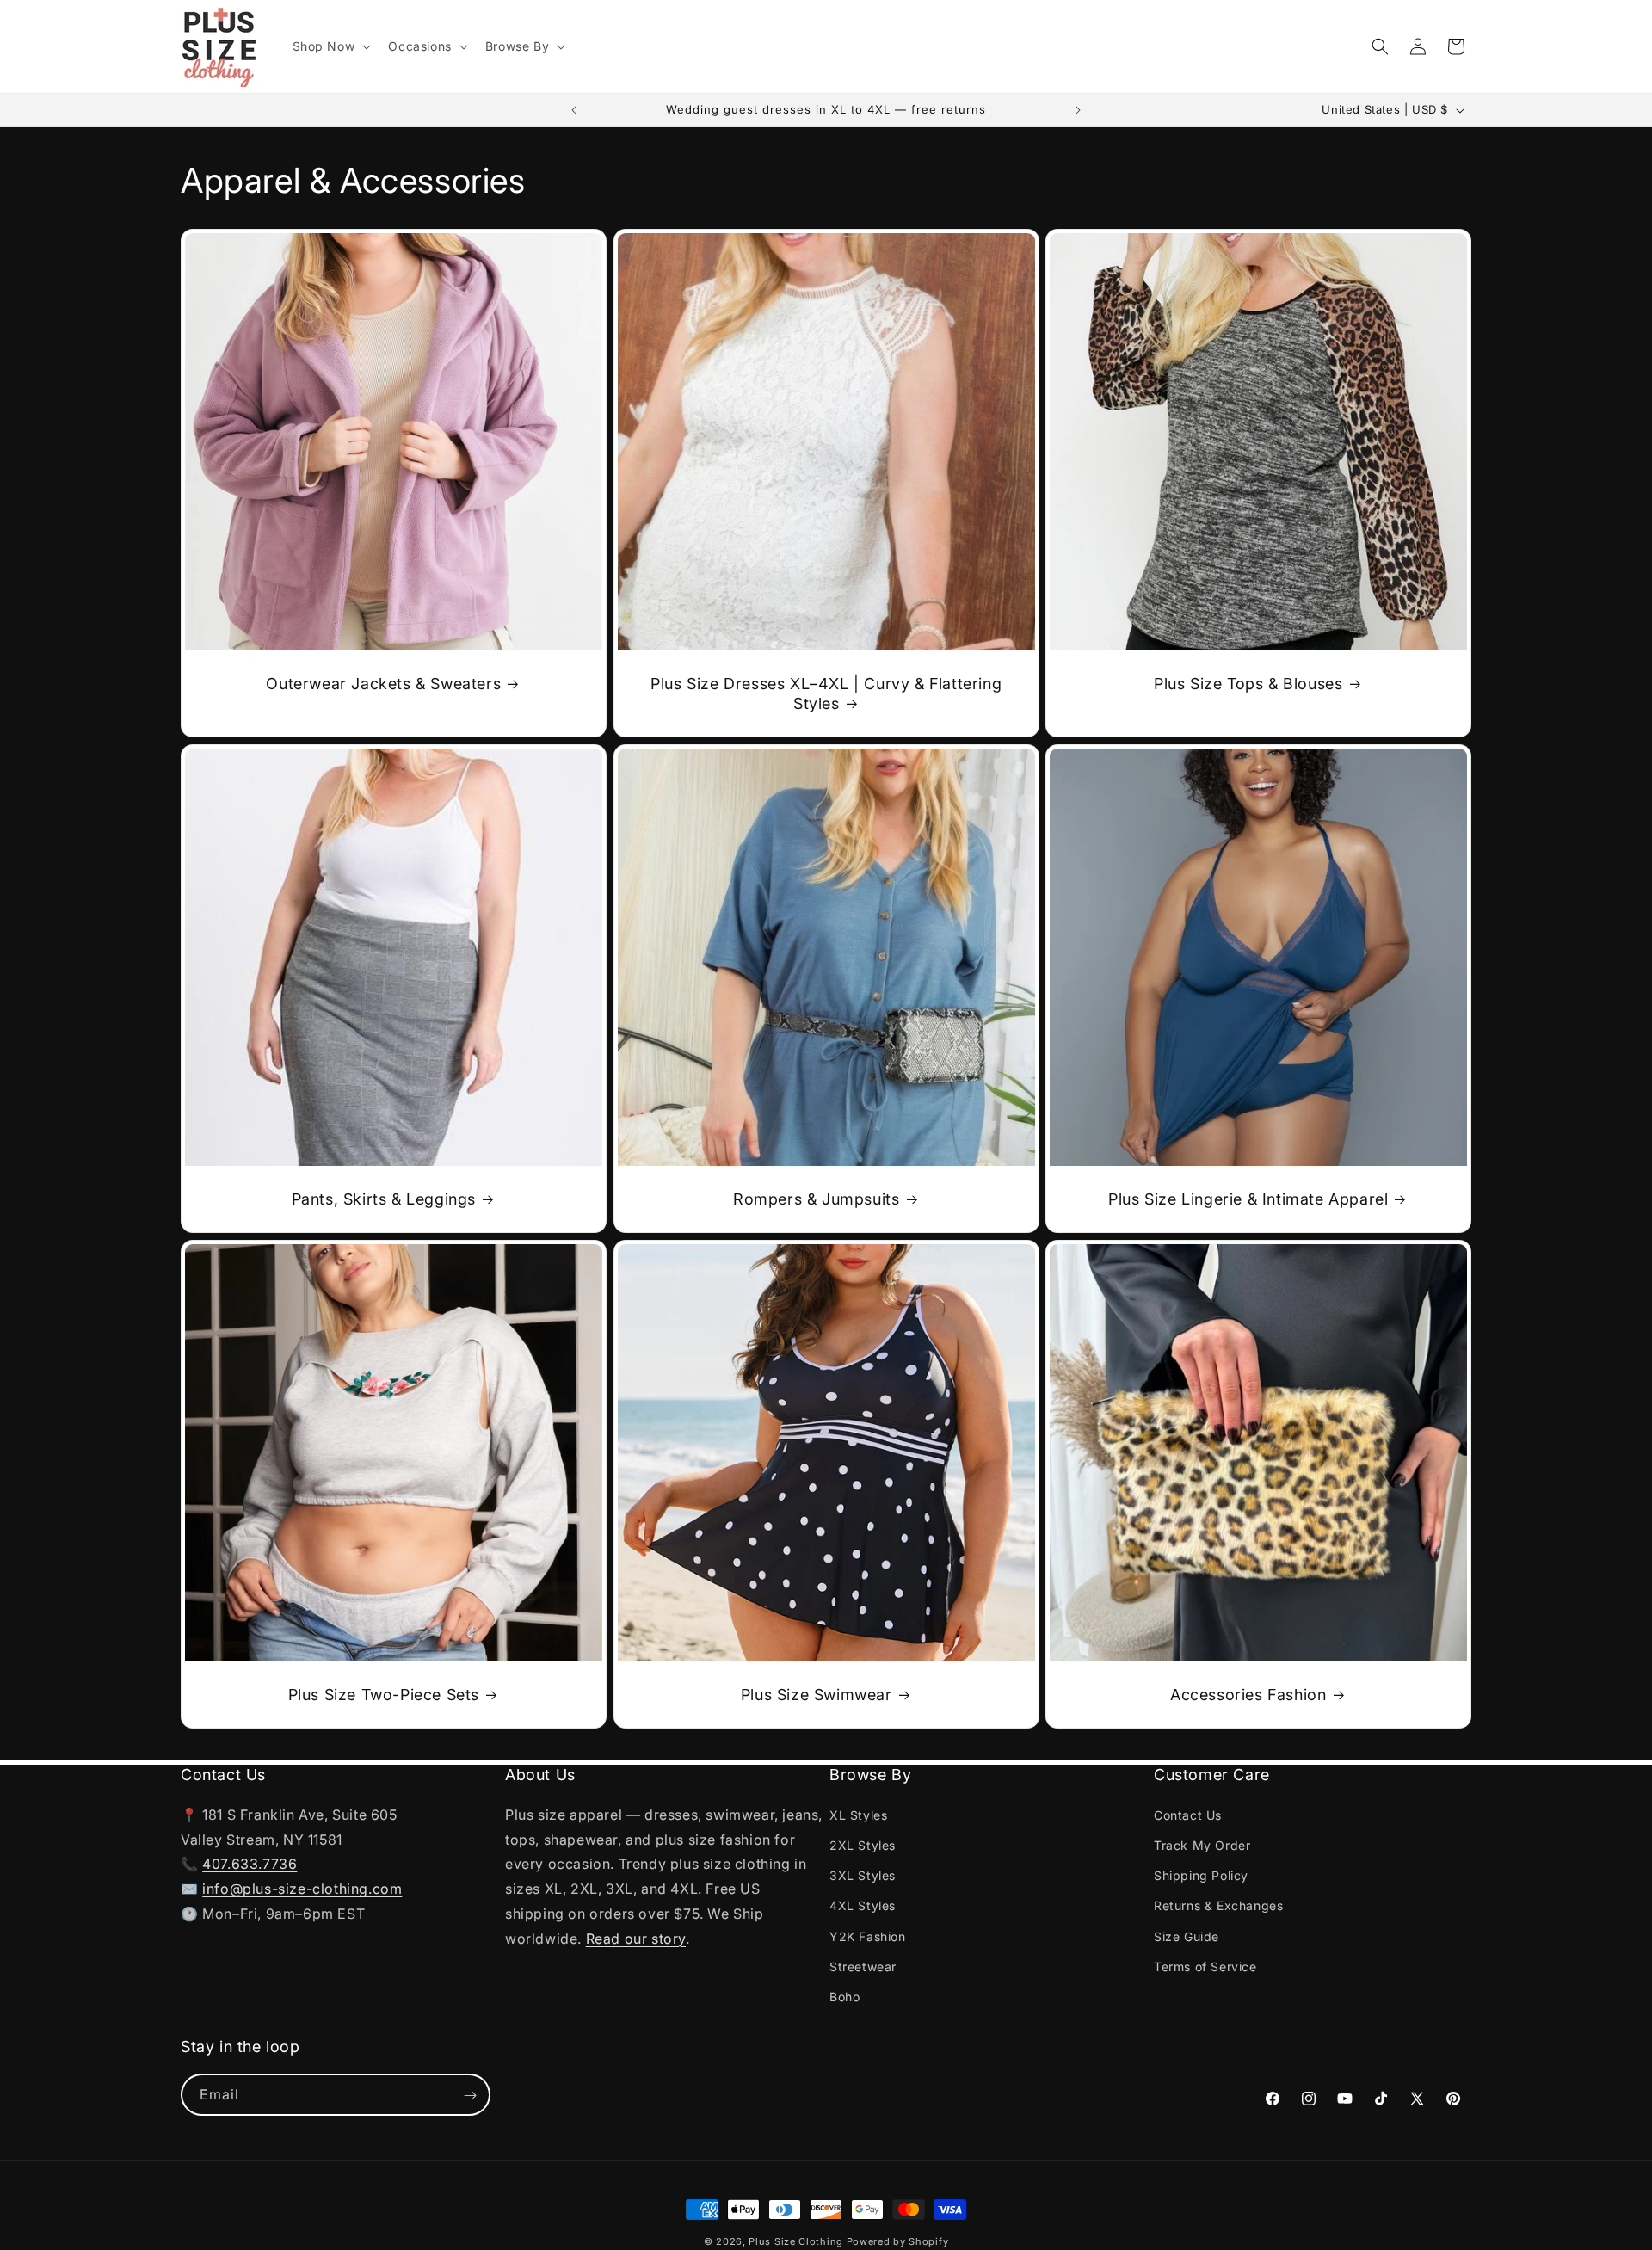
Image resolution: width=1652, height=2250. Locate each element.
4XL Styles (863, 1905)
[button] (330, 46)
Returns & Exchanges (1218, 1905)
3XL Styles (863, 1874)
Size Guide (1187, 1936)
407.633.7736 (250, 1864)
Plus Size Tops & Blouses (1248, 684)
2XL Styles (863, 1844)
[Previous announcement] (574, 110)
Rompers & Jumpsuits (816, 1199)
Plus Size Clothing (796, 2241)
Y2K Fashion (868, 1936)
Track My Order (1202, 1844)
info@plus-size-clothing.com (302, 1888)
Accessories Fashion (1248, 1695)
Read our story (636, 1938)
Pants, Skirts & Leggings (384, 1199)
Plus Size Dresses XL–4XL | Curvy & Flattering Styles (826, 693)
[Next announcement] (1078, 110)
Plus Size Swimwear (817, 1695)
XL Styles (858, 1814)
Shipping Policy (1201, 1874)
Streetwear (863, 1966)
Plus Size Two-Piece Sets (384, 1695)
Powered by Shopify (898, 2241)
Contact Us (1188, 1814)
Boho (844, 1996)
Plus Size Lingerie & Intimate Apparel (1248, 1199)
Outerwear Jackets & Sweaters (383, 684)
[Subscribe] (470, 2096)
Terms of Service (1205, 1966)
